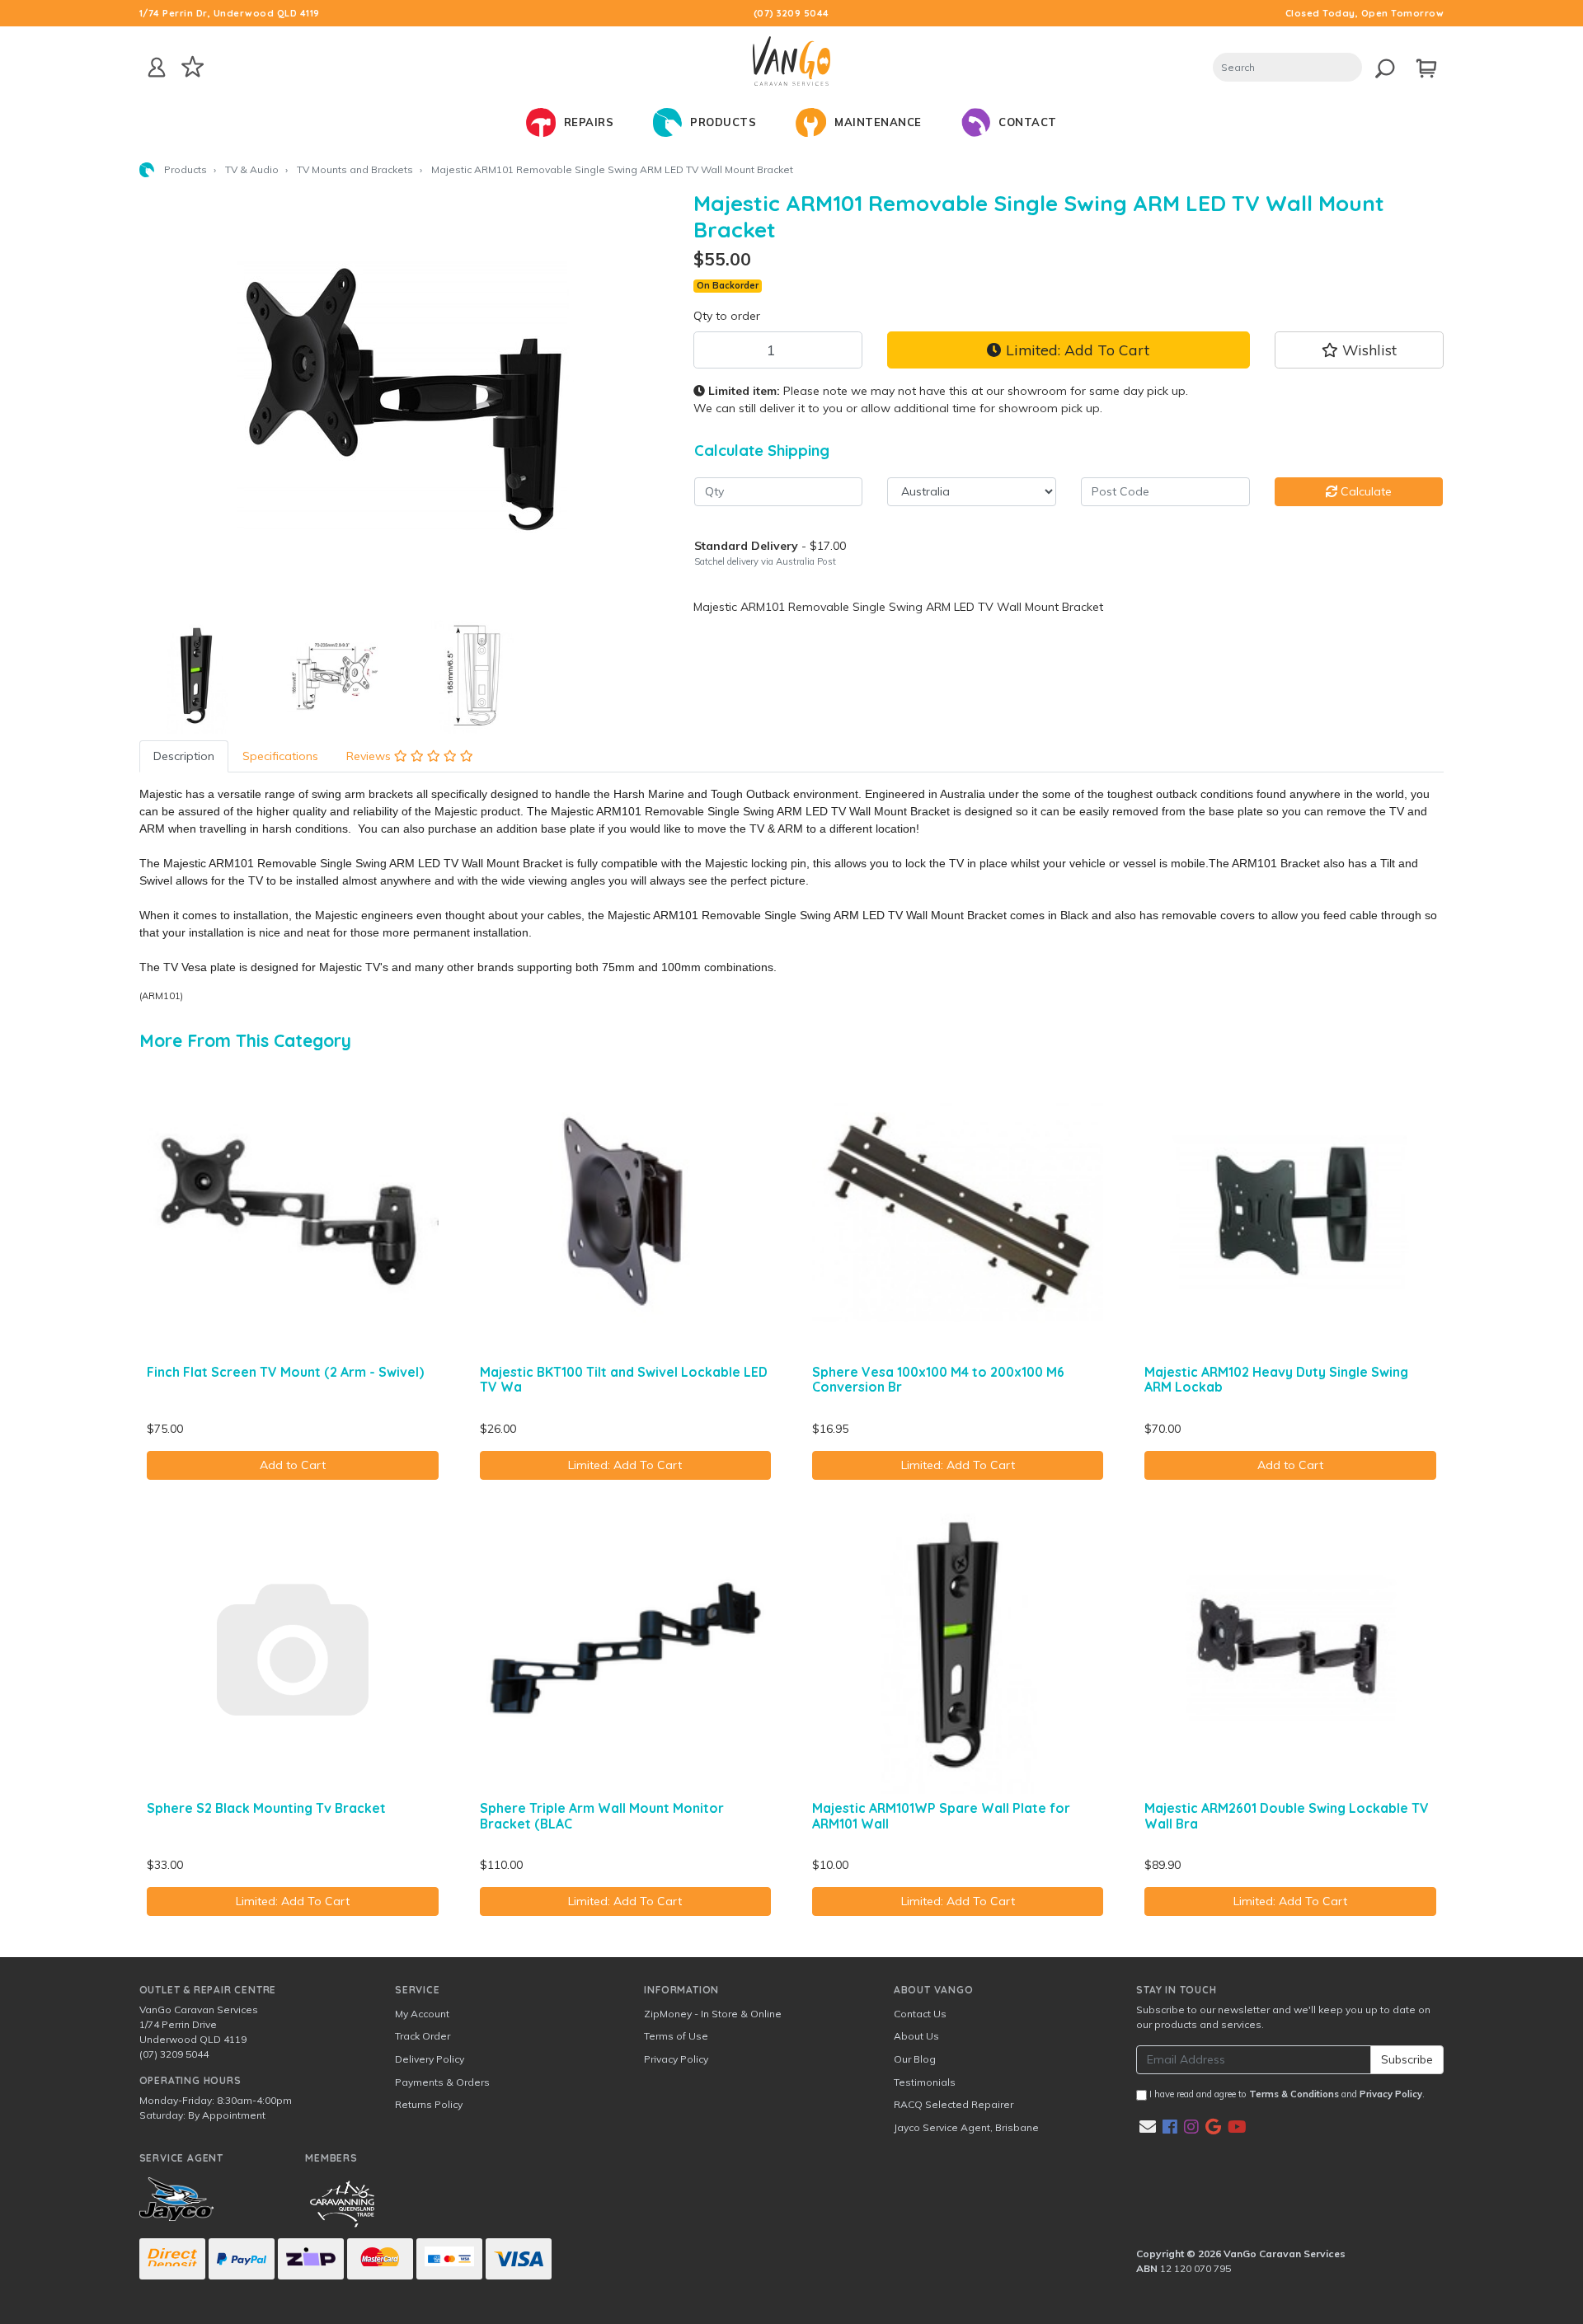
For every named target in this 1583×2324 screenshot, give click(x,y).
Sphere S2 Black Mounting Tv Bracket (266, 1808)
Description (184, 756)
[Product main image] (404, 397)
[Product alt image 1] (335, 676)
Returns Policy (429, 2104)
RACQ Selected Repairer (954, 2104)
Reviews (370, 756)
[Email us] (1148, 2127)
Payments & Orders (442, 2082)
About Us (916, 2036)
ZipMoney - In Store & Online (713, 2014)
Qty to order (727, 316)
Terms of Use (676, 2036)
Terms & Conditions (1294, 2094)
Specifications (280, 756)
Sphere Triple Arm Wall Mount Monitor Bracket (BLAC (602, 1816)
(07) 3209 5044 (791, 13)
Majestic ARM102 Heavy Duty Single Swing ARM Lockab (1276, 1380)
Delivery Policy (430, 2059)
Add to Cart (293, 1465)
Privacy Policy (676, 2059)
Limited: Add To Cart (1076, 350)
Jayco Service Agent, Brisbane (966, 2127)
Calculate (1365, 491)
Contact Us (920, 2014)
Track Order (423, 2036)
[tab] (184, 756)
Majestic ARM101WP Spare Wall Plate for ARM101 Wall (941, 1816)
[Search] (1381, 66)
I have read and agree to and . (1286, 2094)
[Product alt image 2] (473, 676)
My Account (422, 2014)
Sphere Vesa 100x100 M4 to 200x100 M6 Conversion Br (938, 1380)
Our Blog (915, 2059)
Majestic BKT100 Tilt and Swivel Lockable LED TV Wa (624, 1380)
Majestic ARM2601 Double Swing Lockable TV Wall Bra (1287, 1816)
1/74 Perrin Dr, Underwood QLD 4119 (230, 13)
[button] (1359, 350)
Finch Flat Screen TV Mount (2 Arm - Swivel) (285, 1372)
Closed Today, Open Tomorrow (1365, 13)
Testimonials (925, 2082)
